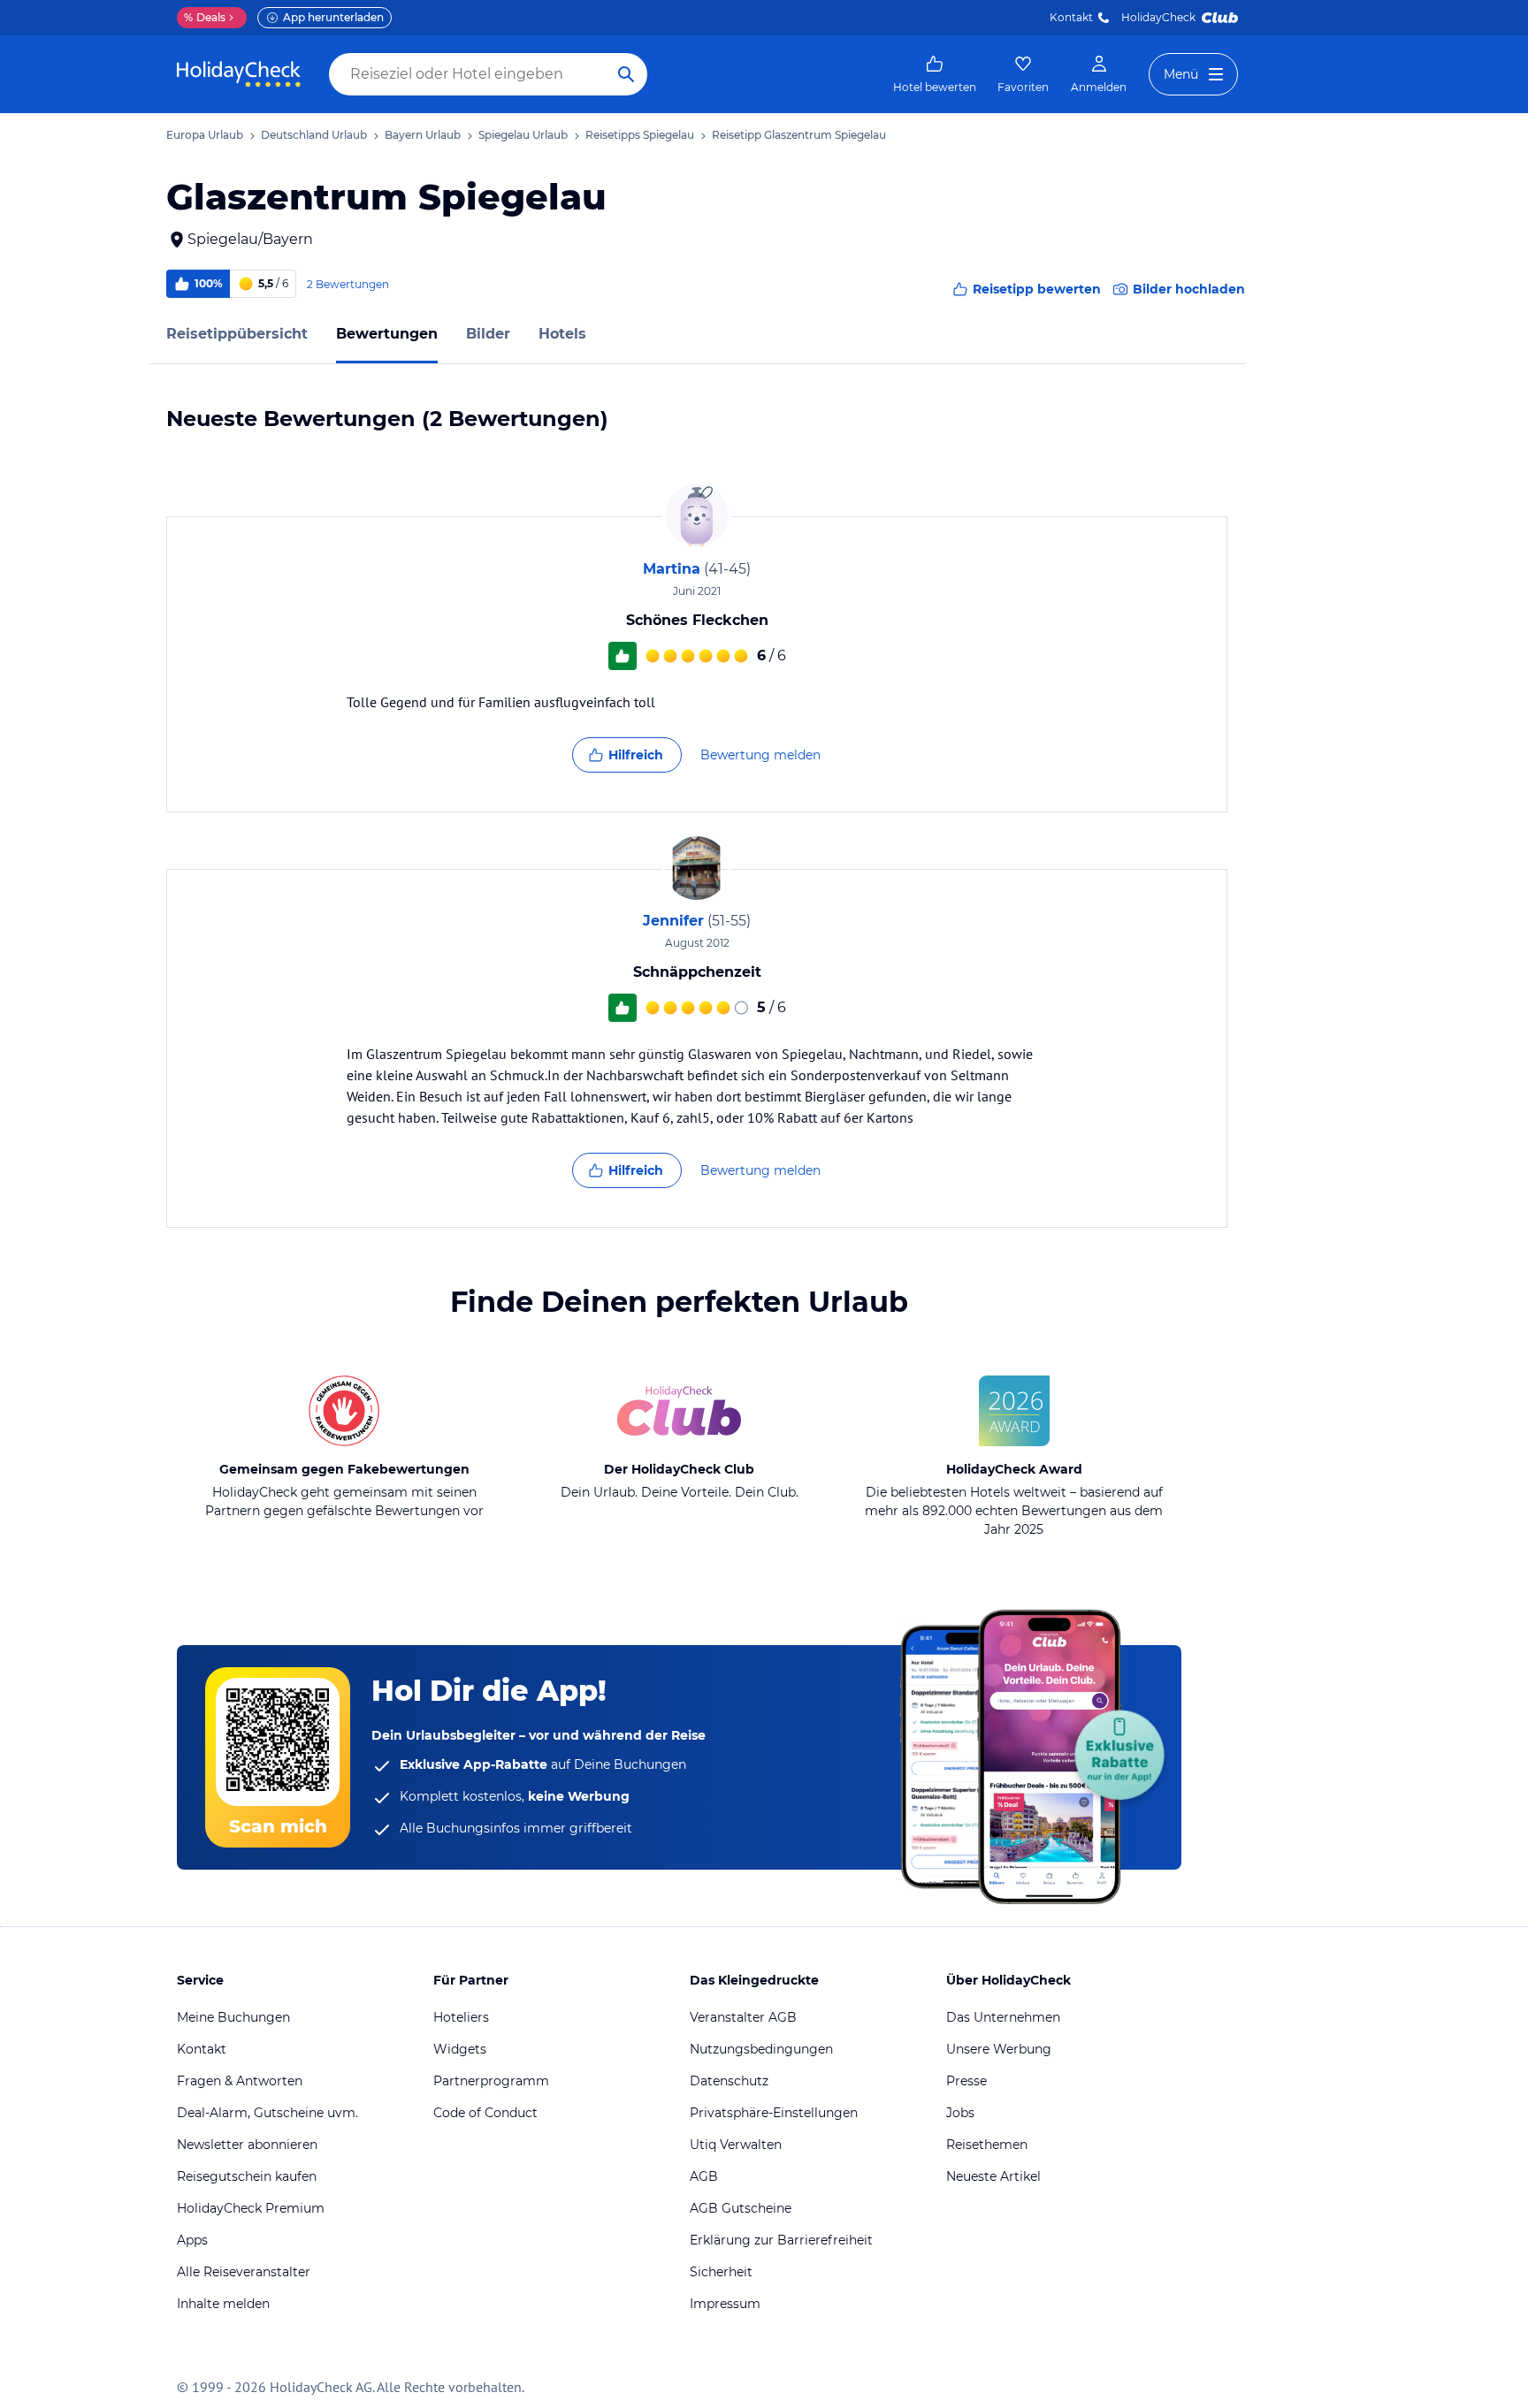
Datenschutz (729, 2081)
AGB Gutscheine (741, 2208)
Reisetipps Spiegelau (640, 135)
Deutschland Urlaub (314, 135)
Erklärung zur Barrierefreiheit (781, 2240)
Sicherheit (721, 2272)
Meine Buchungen (233, 2017)
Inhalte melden (223, 2304)
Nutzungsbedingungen (761, 2049)
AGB (704, 2176)
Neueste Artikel (993, 2176)
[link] (935, 74)
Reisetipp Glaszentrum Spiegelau (799, 135)
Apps (192, 2240)
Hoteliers (461, 2017)
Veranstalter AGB (743, 2017)
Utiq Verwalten (736, 2145)
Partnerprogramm (491, 2081)
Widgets (460, 2049)
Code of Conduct (485, 2113)
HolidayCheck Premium (251, 2208)
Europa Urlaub (205, 135)
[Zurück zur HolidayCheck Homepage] (239, 74)
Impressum (725, 2304)
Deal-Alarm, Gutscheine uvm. (267, 2113)
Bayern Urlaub (423, 135)
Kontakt (1071, 17)
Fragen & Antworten (240, 2081)
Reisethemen (987, 2145)
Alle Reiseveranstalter (244, 2272)
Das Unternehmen (1003, 2017)
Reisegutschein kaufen (247, 2176)
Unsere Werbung (999, 2049)
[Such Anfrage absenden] (626, 74)
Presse (966, 2081)
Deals (205, 17)
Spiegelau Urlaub (523, 135)
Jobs (960, 2113)
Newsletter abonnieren (247, 2145)
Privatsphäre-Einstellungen (774, 2113)
